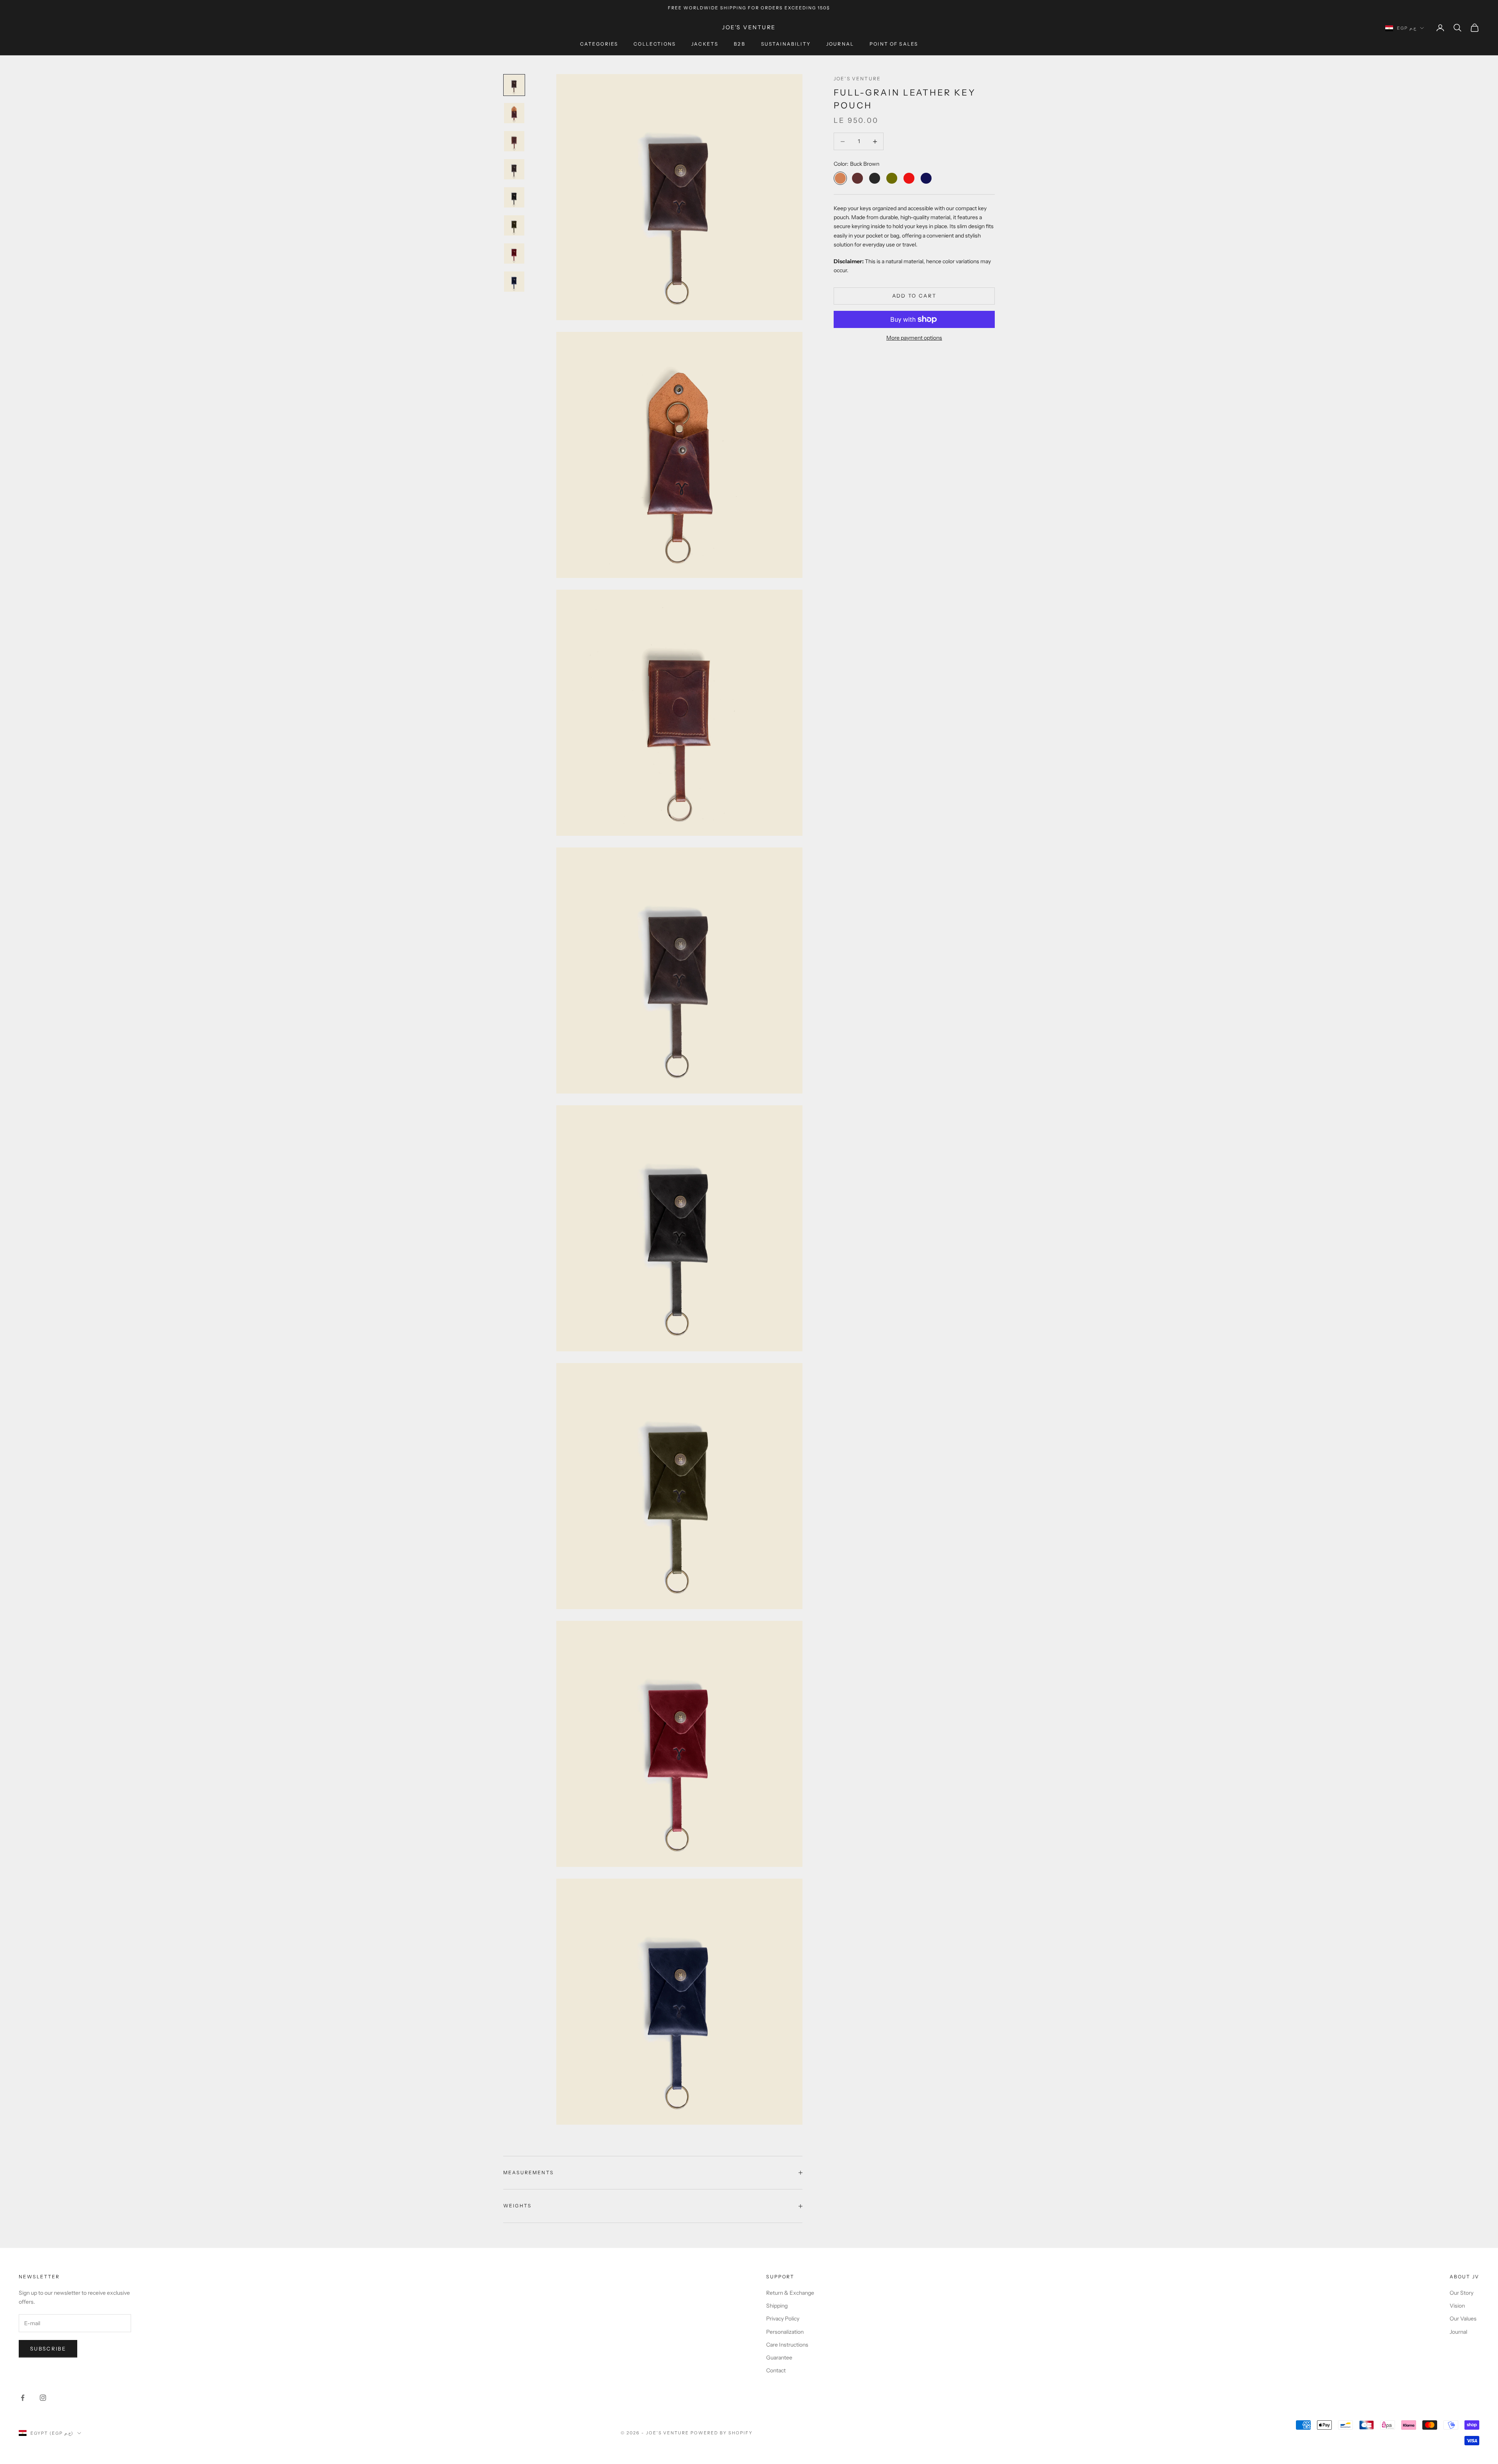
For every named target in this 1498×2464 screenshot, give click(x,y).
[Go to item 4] (514, 169)
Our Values (1463, 2319)
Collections (655, 44)
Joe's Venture (857, 79)
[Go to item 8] (514, 282)
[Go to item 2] (514, 113)
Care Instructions (787, 2345)
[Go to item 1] (514, 85)
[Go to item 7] (514, 253)
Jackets (705, 44)
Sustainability (786, 44)
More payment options (914, 338)
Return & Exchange (790, 2293)
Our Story (1462, 2293)
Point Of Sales (894, 44)
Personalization (785, 2332)
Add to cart (914, 296)
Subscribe (48, 2349)
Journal (840, 44)
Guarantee (779, 2358)
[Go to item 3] (514, 141)
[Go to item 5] (514, 197)
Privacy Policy (783, 2319)
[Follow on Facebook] (23, 2398)
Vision (1457, 2306)
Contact (776, 2370)
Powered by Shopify (721, 2433)
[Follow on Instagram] (43, 2398)
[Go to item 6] (514, 225)
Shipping (777, 2306)
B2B (739, 44)
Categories (599, 44)
